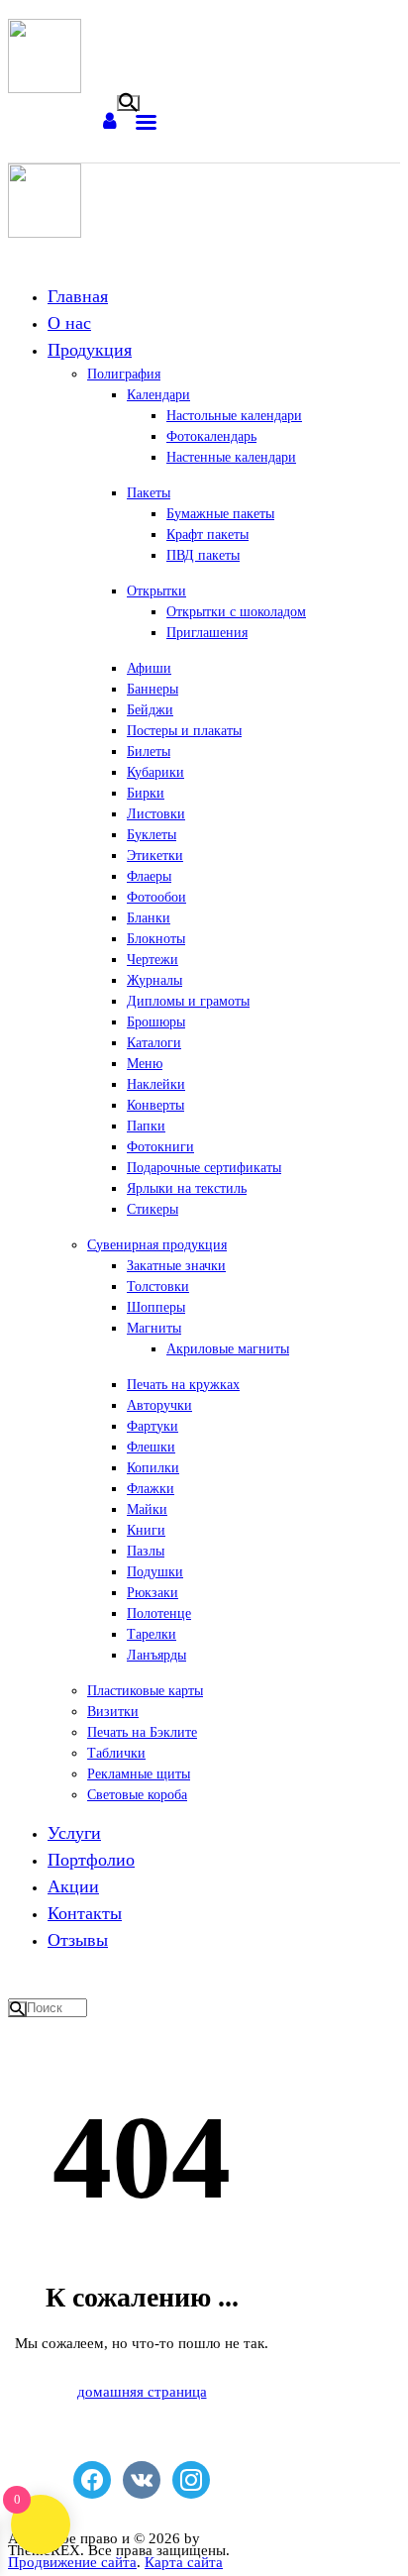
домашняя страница (142, 2392)
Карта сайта (184, 2562)
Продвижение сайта (72, 2562)
